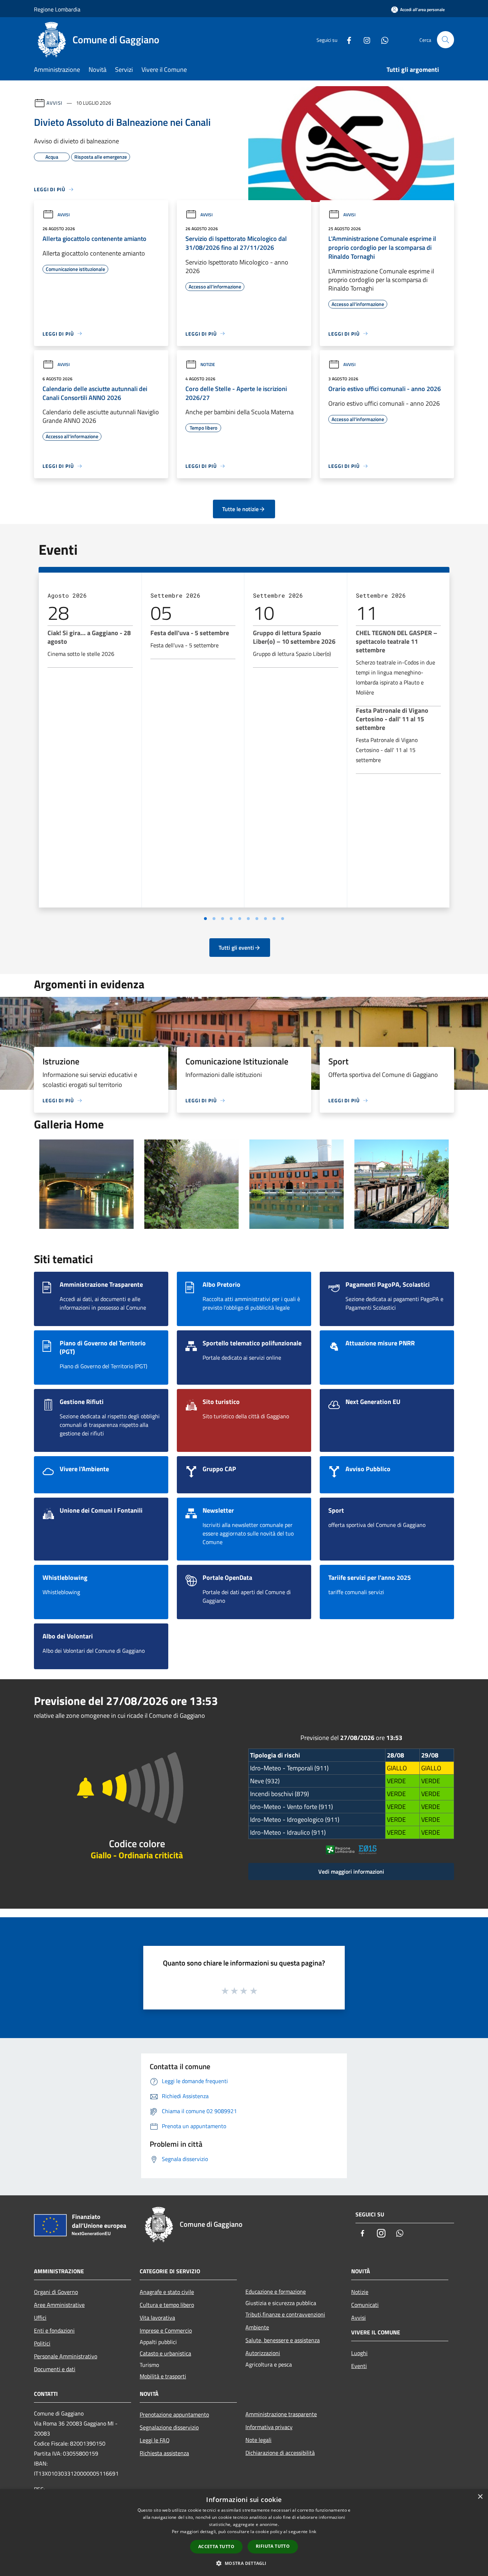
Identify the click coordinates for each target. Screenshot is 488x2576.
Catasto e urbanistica (165, 2353)
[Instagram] (364, 39)
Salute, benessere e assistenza (283, 2340)
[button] (244, 2563)
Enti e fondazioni (54, 2330)
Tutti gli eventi (236, 948)
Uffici (40, 2318)
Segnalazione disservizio (169, 2427)
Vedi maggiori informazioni (351, 1872)
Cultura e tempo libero (167, 2305)
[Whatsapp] (382, 39)
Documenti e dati (55, 2369)
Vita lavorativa (157, 2318)
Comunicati (365, 2305)
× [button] (480, 2497)
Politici (42, 2343)
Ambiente (257, 2327)
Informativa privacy (269, 2427)
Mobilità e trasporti (163, 2376)
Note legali (258, 2440)
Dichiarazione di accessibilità (280, 2453)
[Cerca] (445, 40)
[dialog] (244, 2533)
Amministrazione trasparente (281, 2414)
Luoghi (359, 2353)
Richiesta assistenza (164, 2453)
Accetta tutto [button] (216, 2547)
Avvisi (54, 103)
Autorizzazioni (263, 2353)
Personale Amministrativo (66, 2356)
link (313, 2531)
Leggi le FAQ (155, 2440)
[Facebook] (346, 39)
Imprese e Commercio (166, 2330)
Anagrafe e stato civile (167, 2292)
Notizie (208, 364)
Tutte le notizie (240, 509)
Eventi (359, 2366)
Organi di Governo (56, 2292)
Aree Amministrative (59, 2305)
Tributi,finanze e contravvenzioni (285, 2314)
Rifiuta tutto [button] (273, 2546)
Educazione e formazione (276, 2291)
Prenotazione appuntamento (174, 2414)
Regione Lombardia (57, 9)
